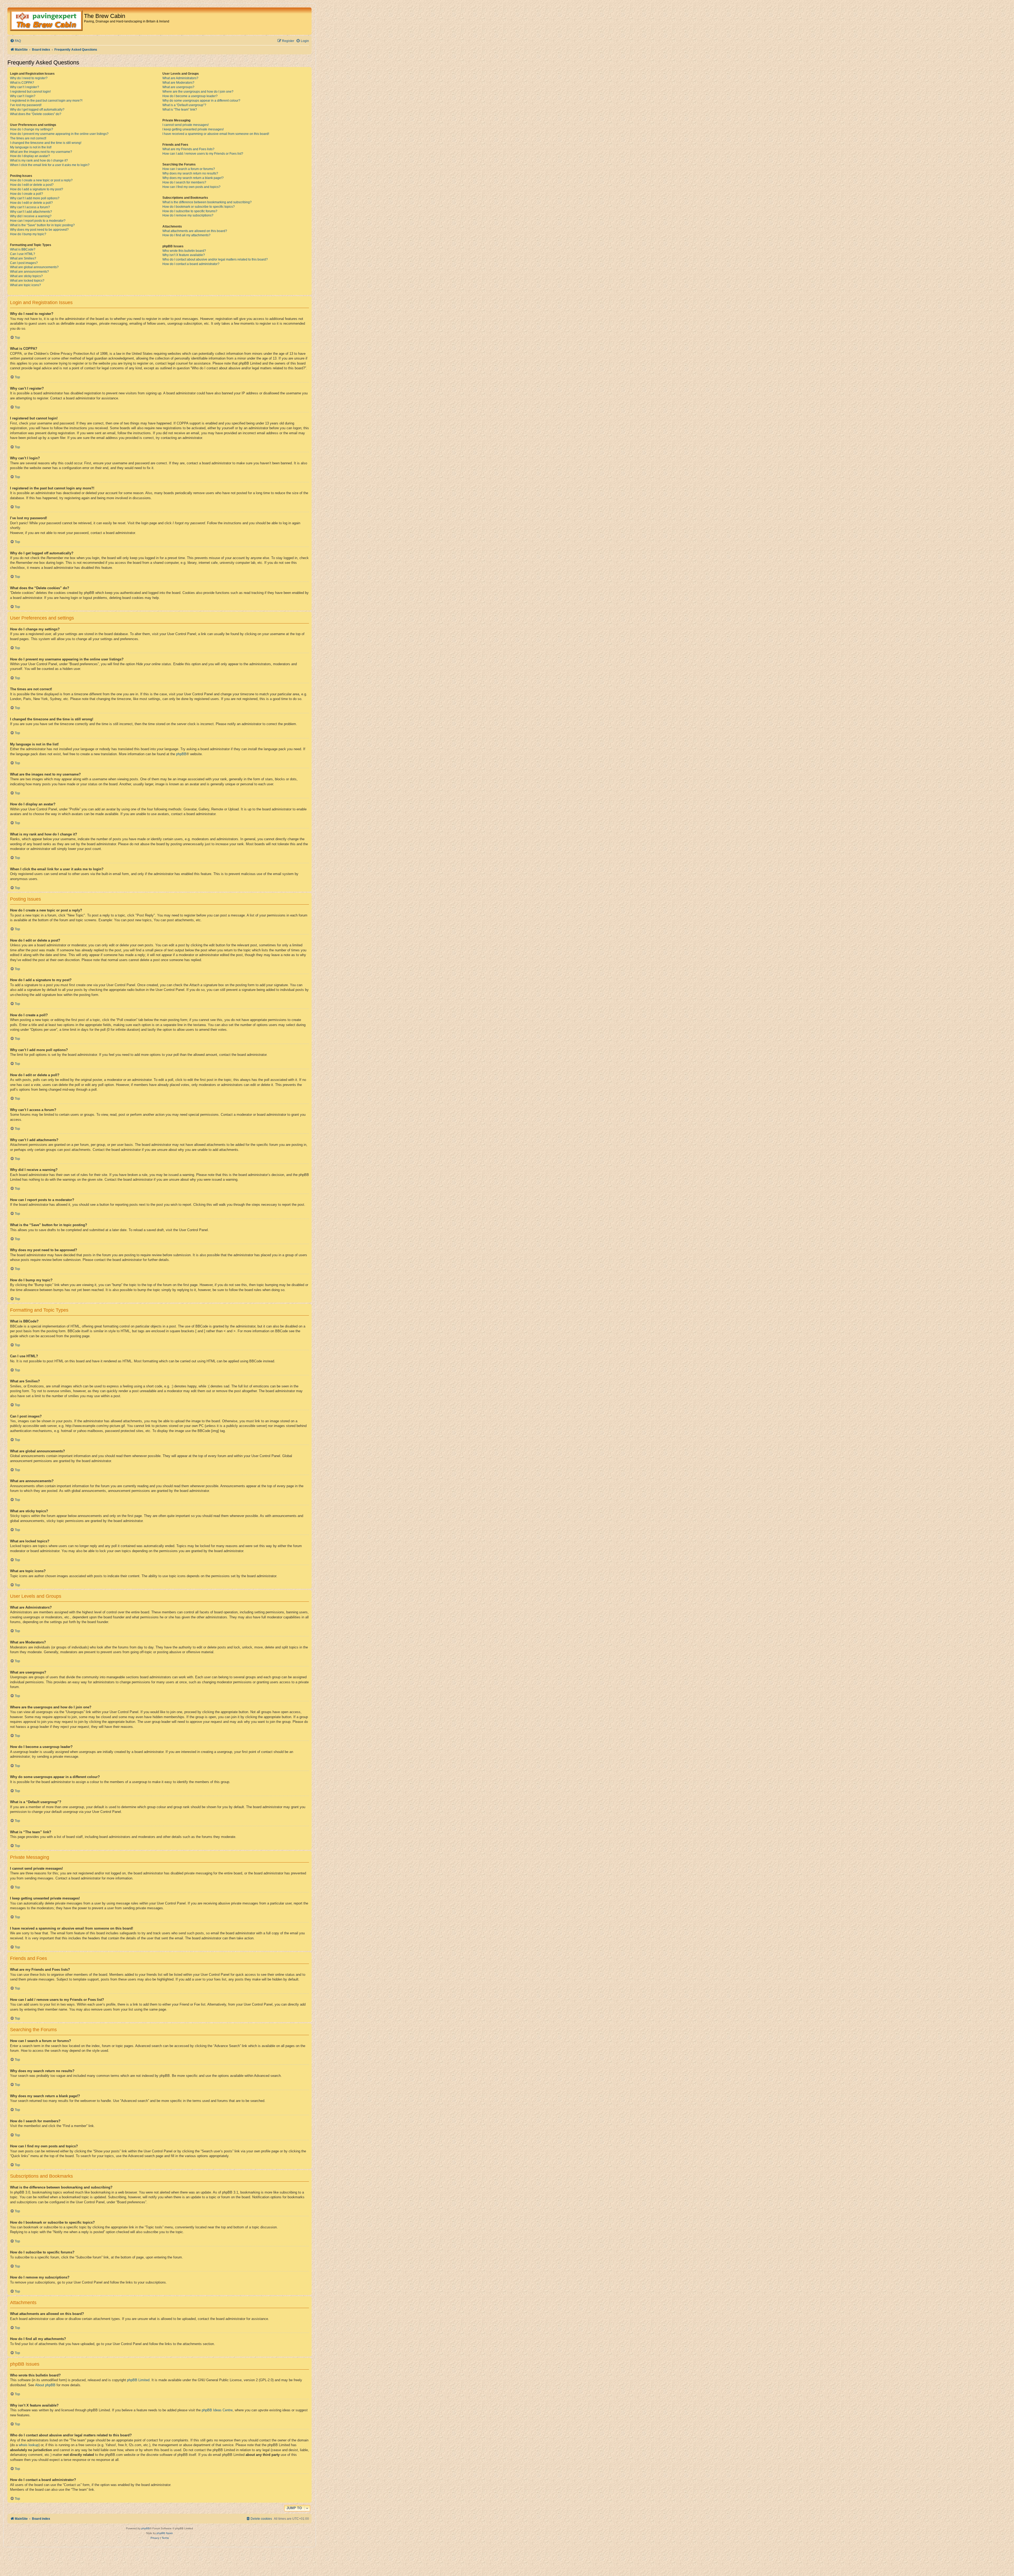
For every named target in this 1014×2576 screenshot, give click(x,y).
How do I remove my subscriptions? (188, 215)
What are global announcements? (34, 267)
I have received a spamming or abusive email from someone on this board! (216, 134)
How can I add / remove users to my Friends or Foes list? (203, 154)
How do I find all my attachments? (186, 235)
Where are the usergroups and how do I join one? (198, 92)
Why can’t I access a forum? (30, 207)
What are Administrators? (180, 78)
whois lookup (29, 2445)
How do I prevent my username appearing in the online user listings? (59, 134)
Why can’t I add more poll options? (35, 198)
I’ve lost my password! (26, 105)
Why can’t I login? (23, 96)
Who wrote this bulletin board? (184, 251)
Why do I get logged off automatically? (37, 110)
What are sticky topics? (26, 276)
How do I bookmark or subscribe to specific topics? (199, 207)
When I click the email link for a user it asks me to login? (50, 165)
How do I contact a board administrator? (191, 264)
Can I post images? (24, 263)
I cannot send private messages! (186, 125)
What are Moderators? (178, 83)
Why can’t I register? (25, 87)
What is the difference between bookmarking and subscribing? (207, 202)
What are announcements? (29, 272)
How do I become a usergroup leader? (190, 96)
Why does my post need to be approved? (39, 230)
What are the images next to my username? (41, 152)
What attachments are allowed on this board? (195, 231)
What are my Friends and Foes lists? (188, 149)
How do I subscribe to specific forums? (190, 211)
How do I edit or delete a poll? (31, 203)
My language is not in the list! (31, 147)
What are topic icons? (25, 285)
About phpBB (45, 2385)
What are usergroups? (178, 87)
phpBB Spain (165, 2533)
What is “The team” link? (180, 110)
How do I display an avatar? (30, 156)
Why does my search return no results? (190, 173)
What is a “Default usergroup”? (184, 105)
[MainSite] (46, 21)
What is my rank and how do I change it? (39, 160)
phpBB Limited (138, 2380)
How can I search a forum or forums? (189, 169)
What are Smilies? (23, 258)
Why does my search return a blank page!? (193, 178)
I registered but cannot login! (30, 92)
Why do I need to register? (29, 78)
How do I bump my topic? (28, 234)
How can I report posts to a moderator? (38, 221)
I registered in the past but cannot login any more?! (46, 101)
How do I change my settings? (32, 129)
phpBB (181, 754)
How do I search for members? (184, 182)
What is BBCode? (23, 249)
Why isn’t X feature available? (184, 255)
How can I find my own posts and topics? (191, 187)
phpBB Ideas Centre (217, 2410)
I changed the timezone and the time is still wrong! (46, 143)
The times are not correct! (28, 138)
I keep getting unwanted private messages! (193, 129)
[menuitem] (15, 41)
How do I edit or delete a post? (32, 185)
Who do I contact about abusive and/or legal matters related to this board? (215, 259)
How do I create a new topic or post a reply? (41, 180)
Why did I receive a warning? (31, 216)
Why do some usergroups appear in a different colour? (201, 101)
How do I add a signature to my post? (37, 189)
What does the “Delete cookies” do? (36, 114)
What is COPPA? (22, 83)
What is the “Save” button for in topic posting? (42, 225)
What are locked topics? (27, 281)
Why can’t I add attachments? (31, 212)
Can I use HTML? (23, 254)
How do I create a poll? (27, 194)
